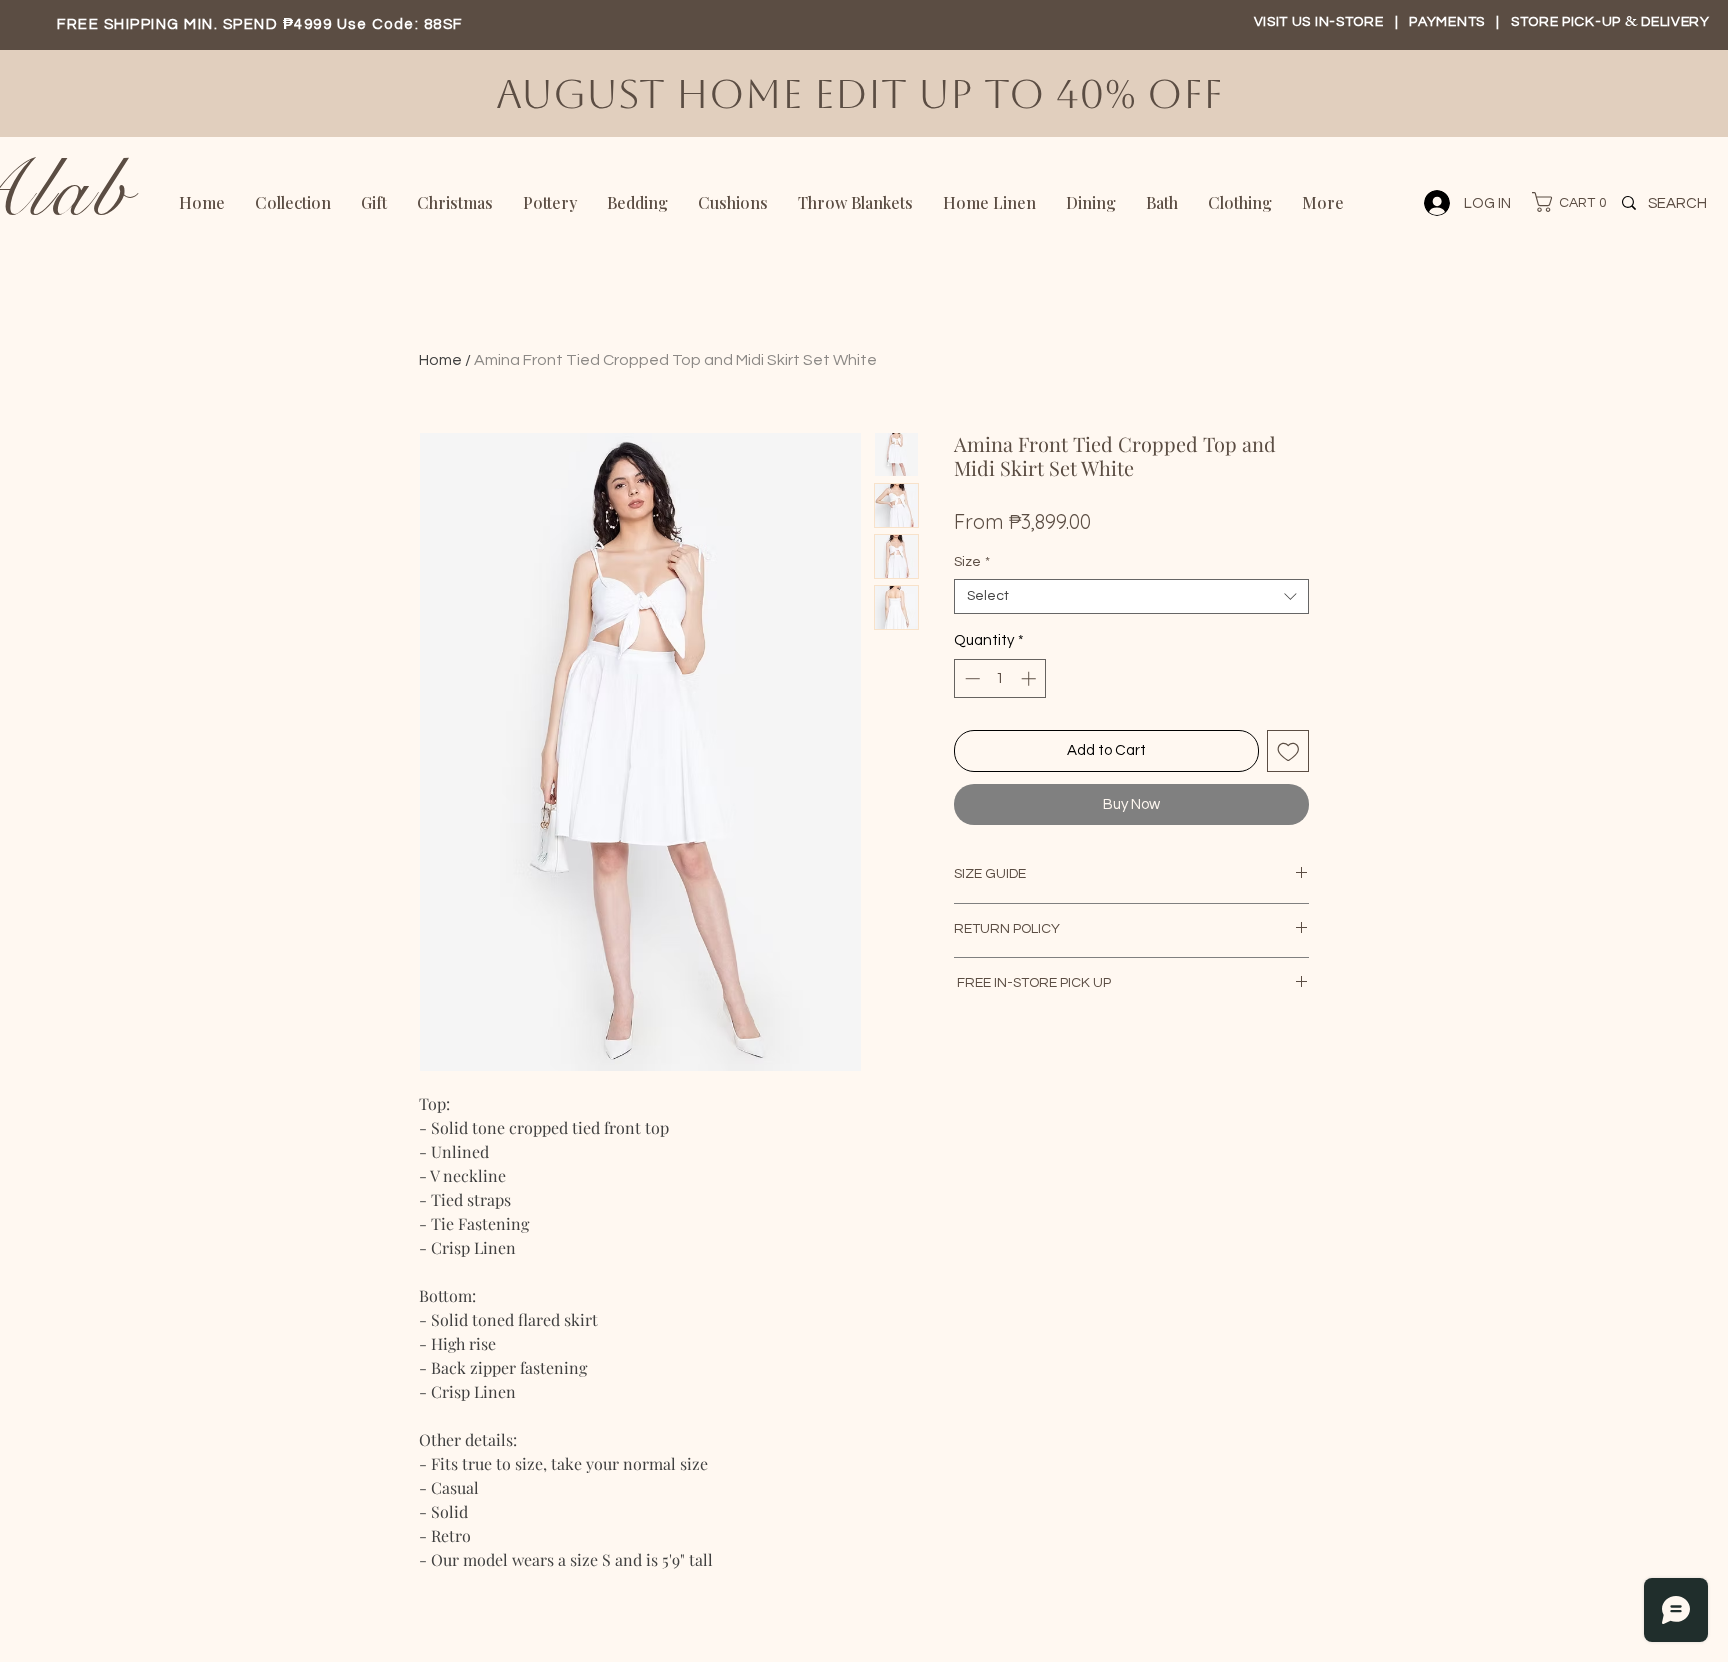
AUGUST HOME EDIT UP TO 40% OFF (865, 94)
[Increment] (1030, 678)
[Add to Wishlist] (1288, 751)
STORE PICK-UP (1568, 22)
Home (440, 360)
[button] (1560, 202)
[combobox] (1131, 596)
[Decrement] (970, 678)
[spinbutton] (1000, 678)
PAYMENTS (1448, 22)
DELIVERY (1675, 22)
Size (972, 562)
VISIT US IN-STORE (1319, 22)
